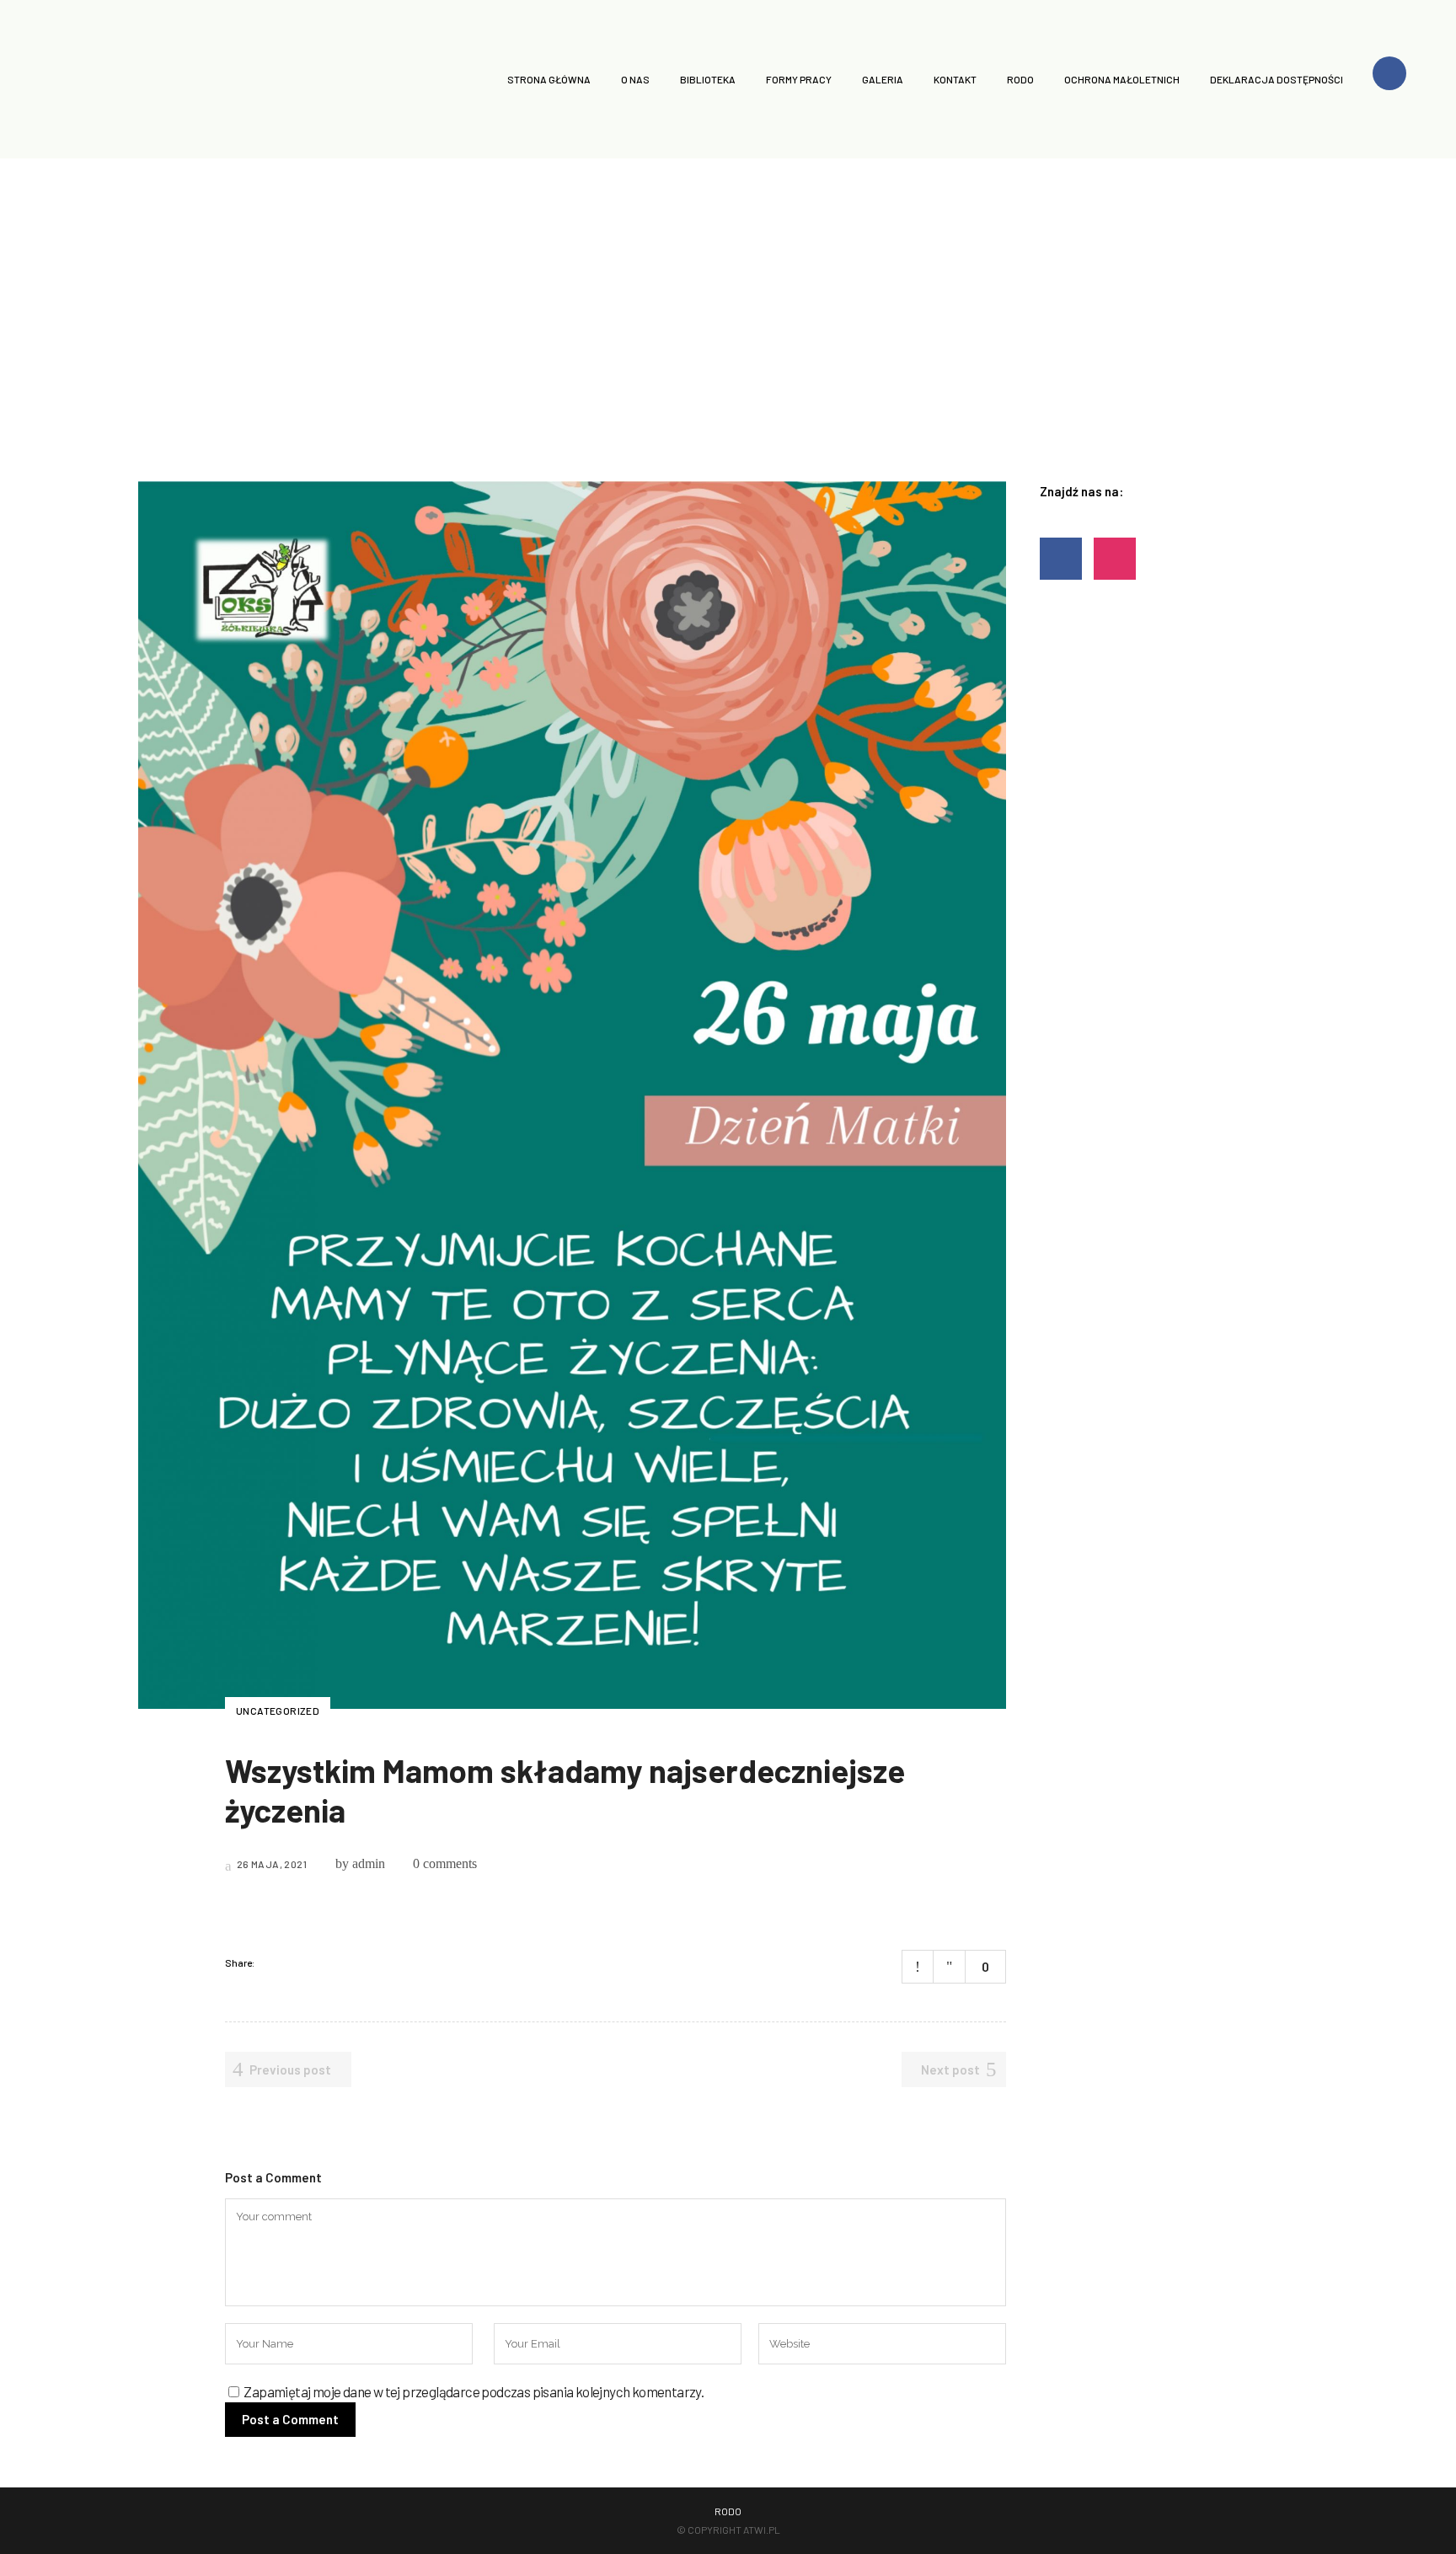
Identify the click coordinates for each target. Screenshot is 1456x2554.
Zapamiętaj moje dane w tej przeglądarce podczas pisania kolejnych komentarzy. (474, 2391)
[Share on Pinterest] (338, 1962)
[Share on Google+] (316, 1962)
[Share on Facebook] (272, 1962)
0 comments (445, 1863)
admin (369, 1863)
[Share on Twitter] (294, 1962)
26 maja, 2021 (270, 1864)
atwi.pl (762, 2530)
